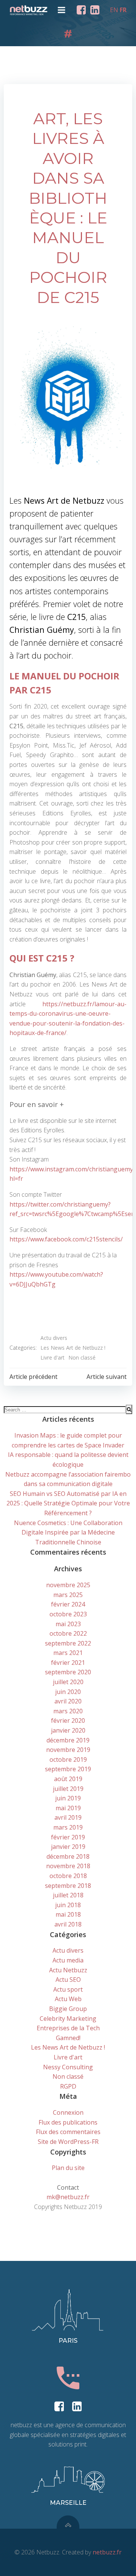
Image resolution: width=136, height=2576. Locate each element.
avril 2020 (68, 1701)
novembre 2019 (68, 1750)
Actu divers (54, 1338)
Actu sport (68, 1989)
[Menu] (62, 10)
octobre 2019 (68, 1759)
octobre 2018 (68, 1876)
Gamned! (68, 2038)
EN (114, 10)
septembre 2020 (68, 1672)
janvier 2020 (68, 1730)
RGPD (68, 2086)
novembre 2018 (68, 1866)
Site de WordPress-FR (68, 2142)
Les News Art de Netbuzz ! (73, 1348)
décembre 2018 (68, 1856)
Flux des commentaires (68, 2132)
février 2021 (68, 1663)
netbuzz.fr (107, 2552)
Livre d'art (53, 1357)
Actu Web (68, 1999)
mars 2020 (68, 1711)
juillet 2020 (68, 1682)
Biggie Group (68, 2009)
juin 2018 (68, 1905)
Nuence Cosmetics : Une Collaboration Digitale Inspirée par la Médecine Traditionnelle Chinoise (68, 1532)
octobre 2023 (68, 1614)
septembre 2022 (68, 1643)
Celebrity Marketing (68, 2019)
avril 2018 (68, 1924)
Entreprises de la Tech (68, 2028)
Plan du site (68, 2168)
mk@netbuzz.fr (68, 2197)
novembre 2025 (68, 1585)
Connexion (68, 2112)
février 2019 (68, 1837)
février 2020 (68, 1720)
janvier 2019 (68, 1847)
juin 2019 (68, 1798)
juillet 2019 (68, 1789)
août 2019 (68, 1779)
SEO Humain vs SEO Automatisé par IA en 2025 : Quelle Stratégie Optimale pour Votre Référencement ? (68, 1503)
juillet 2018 (68, 1895)
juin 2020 (68, 1692)
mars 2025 (68, 1595)
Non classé (82, 1357)
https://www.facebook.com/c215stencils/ (66, 1239)
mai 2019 (68, 1808)
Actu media (68, 1960)
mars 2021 (68, 1653)
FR (123, 10)
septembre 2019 (68, 1769)
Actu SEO (68, 1980)
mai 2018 (68, 1914)
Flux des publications (68, 2122)
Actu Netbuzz (68, 1970)
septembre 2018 (68, 1886)
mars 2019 (68, 1827)
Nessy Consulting (68, 2067)
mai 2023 (68, 1624)
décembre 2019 (68, 1740)
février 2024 (68, 1604)
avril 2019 (68, 1817)
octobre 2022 (68, 1633)
